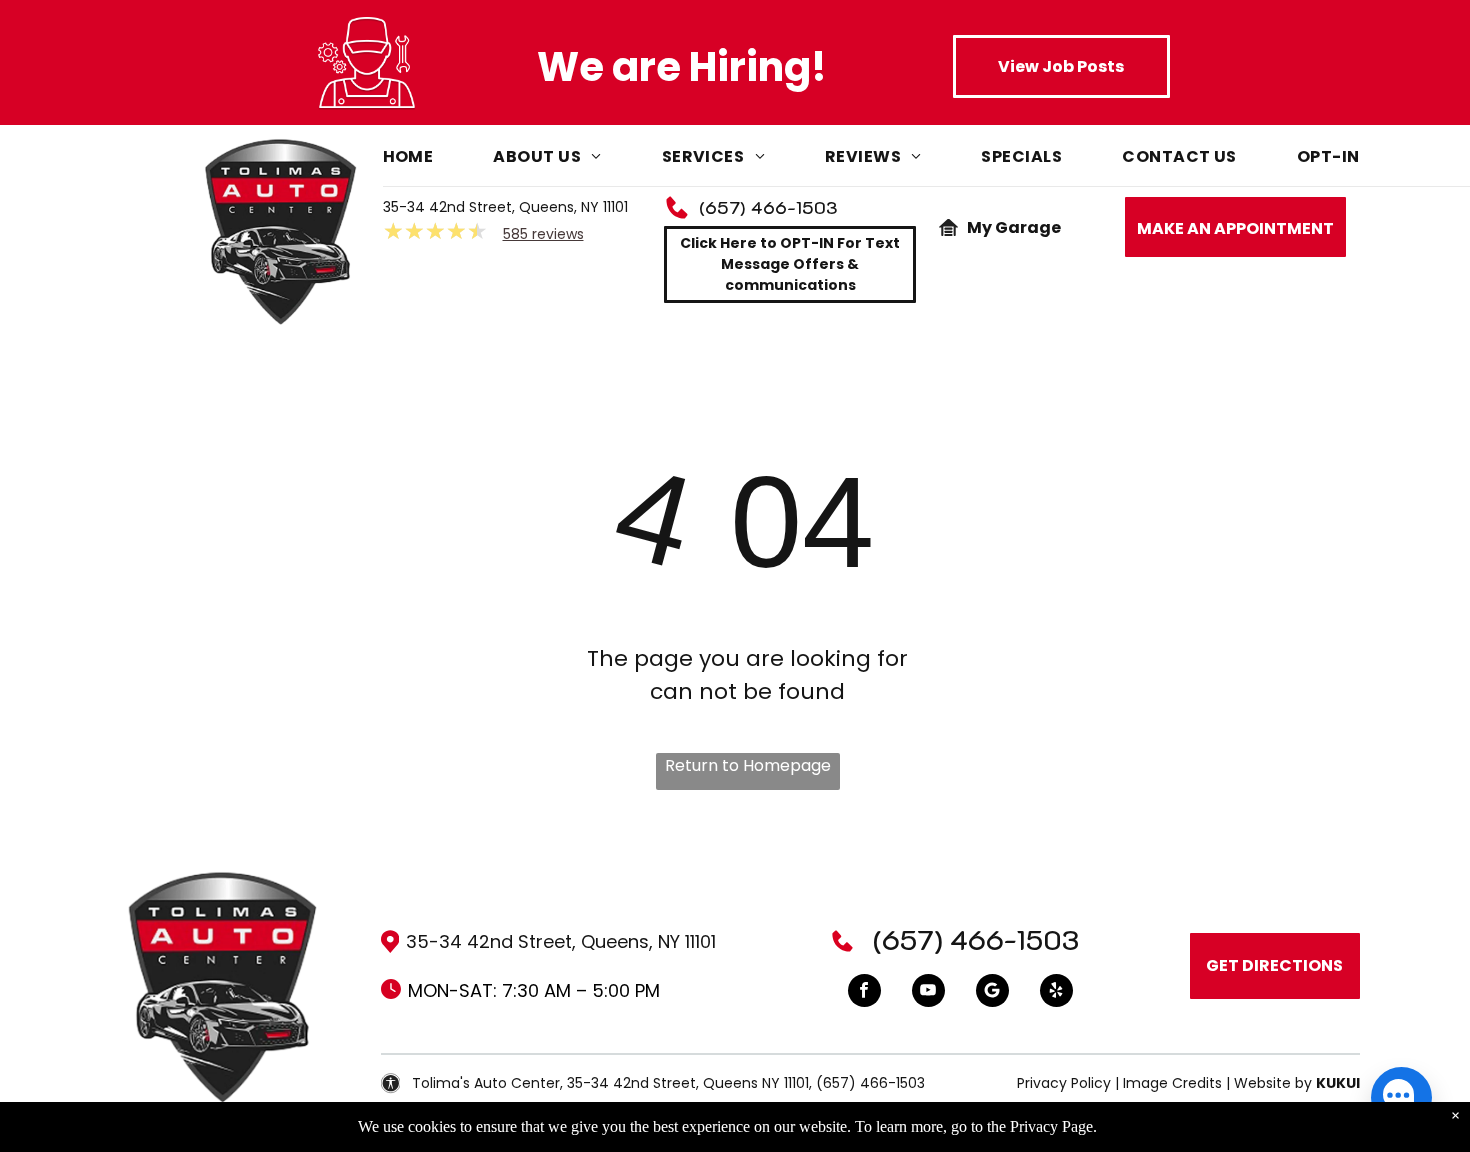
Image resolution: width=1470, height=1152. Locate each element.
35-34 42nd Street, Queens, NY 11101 (505, 207)
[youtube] (928, 993)
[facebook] (864, 993)
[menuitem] (438, 161)
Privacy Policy (1064, 1083)
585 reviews (543, 234)
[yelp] (1056, 993)
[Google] (992, 993)
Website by (1273, 1083)
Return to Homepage (748, 765)
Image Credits (1172, 1083)
